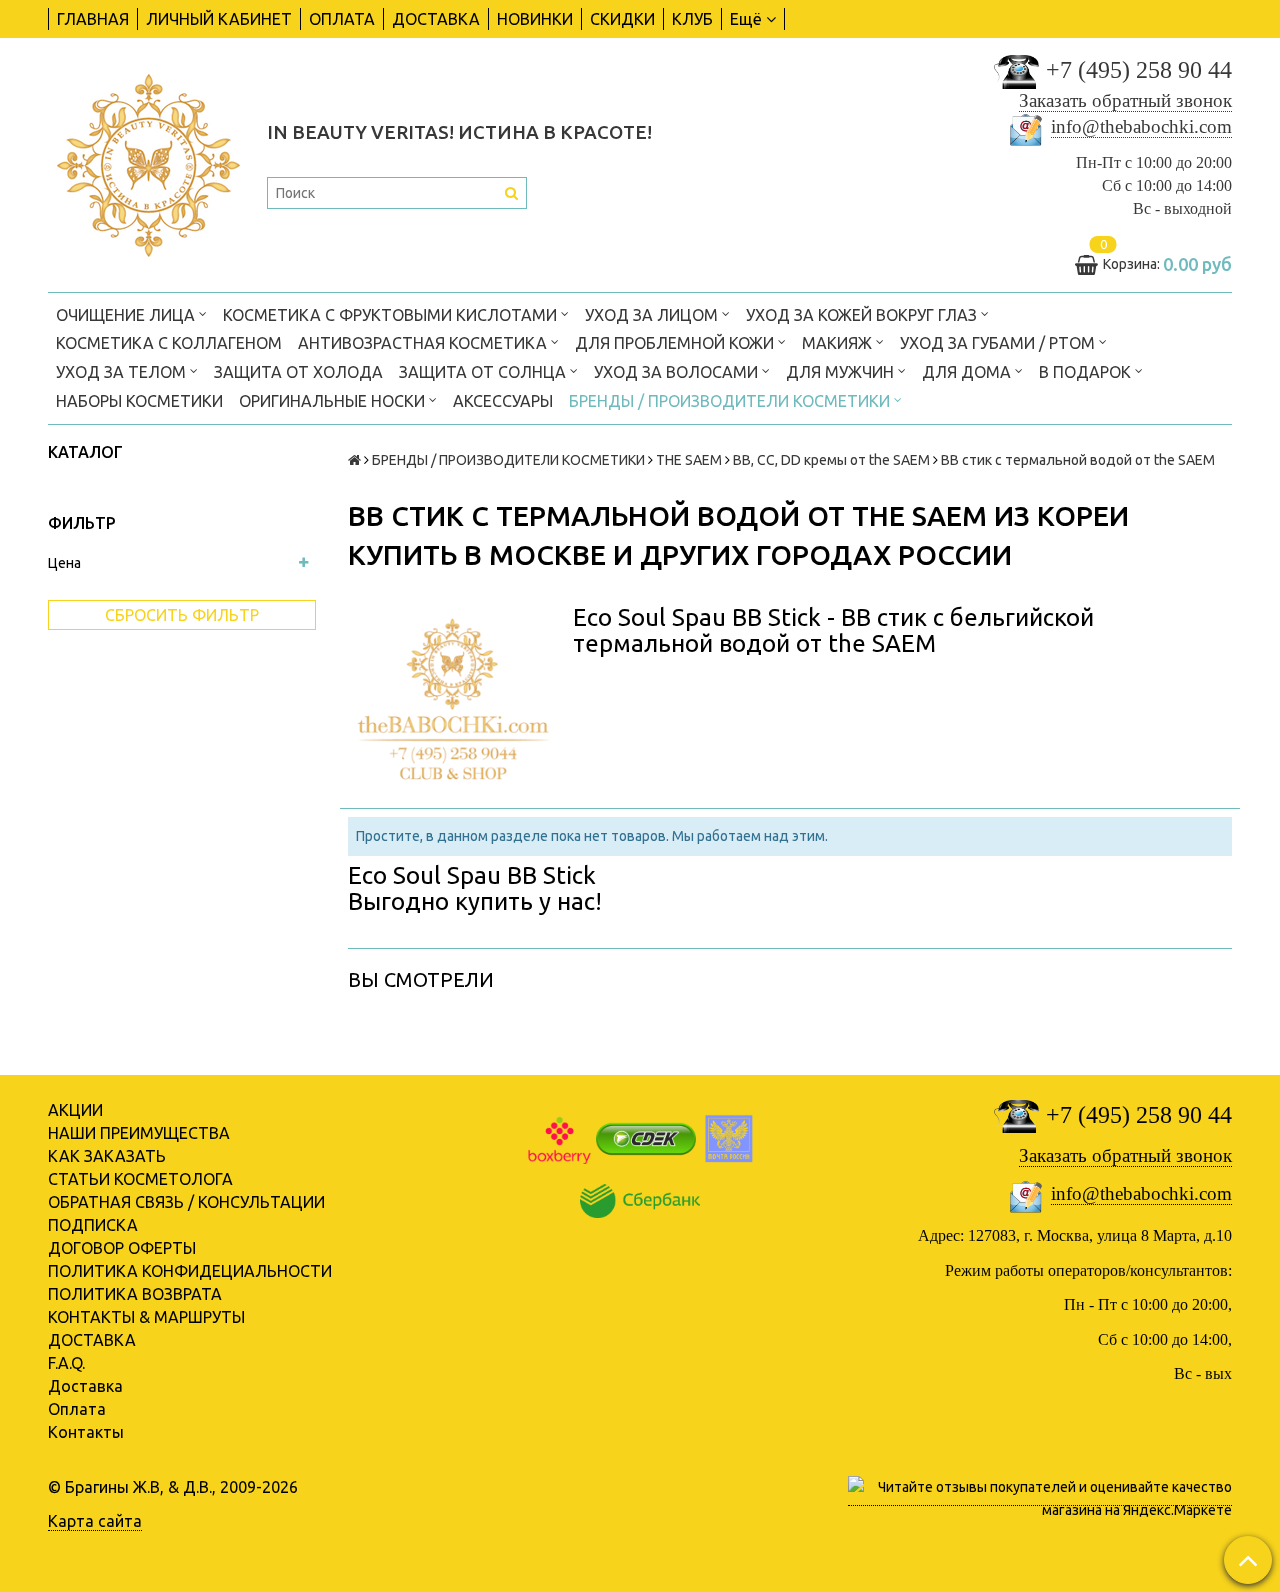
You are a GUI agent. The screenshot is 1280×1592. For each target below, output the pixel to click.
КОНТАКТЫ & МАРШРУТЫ (146, 1317)
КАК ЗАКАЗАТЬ (107, 1156)
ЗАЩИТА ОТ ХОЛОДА (298, 372)
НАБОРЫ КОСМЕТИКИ (139, 401)
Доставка (85, 1386)
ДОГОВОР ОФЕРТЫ (122, 1248)
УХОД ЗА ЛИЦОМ (653, 315)
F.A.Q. (66, 1363)
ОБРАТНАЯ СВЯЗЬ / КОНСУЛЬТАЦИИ (186, 1202)
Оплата (77, 1409)
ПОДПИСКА (93, 1225)
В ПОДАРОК (1087, 372)
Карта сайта (95, 1521)
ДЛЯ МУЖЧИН (842, 372)
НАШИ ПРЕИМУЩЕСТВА (139, 1133)
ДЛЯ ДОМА (968, 372)
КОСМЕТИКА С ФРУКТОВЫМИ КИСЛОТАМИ (392, 315)
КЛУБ (692, 19)
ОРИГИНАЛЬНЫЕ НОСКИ (334, 401)
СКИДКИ (622, 19)
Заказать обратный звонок (1125, 100)
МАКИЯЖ (839, 343)
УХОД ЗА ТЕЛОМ (123, 372)
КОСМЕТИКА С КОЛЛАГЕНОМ (169, 343)
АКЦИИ (75, 1110)
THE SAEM (689, 460)
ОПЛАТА (342, 19)
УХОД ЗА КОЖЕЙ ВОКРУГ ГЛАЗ (863, 315)
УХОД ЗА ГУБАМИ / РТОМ (999, 343)
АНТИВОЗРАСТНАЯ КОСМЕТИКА (424, 343)
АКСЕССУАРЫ (503, 401)
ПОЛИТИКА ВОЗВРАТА (135, 1294)
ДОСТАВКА (436, 19)
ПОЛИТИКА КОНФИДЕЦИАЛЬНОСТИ (190, 1271)
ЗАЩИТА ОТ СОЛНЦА (484, 372)
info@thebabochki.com (1141, 126)
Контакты (86, 1432)
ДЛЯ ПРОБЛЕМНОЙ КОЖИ (676, 343)
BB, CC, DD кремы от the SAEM (831, 460)
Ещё (746, 19)
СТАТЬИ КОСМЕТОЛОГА (140, 1179)
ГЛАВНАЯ (93, 19)
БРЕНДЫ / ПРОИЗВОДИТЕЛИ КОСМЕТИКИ (731, 401)
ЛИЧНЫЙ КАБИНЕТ (219, 19)
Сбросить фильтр (182, 615)
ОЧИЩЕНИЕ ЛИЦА (127, 315)
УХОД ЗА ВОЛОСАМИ (678, 372)
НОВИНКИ (535, 19)
